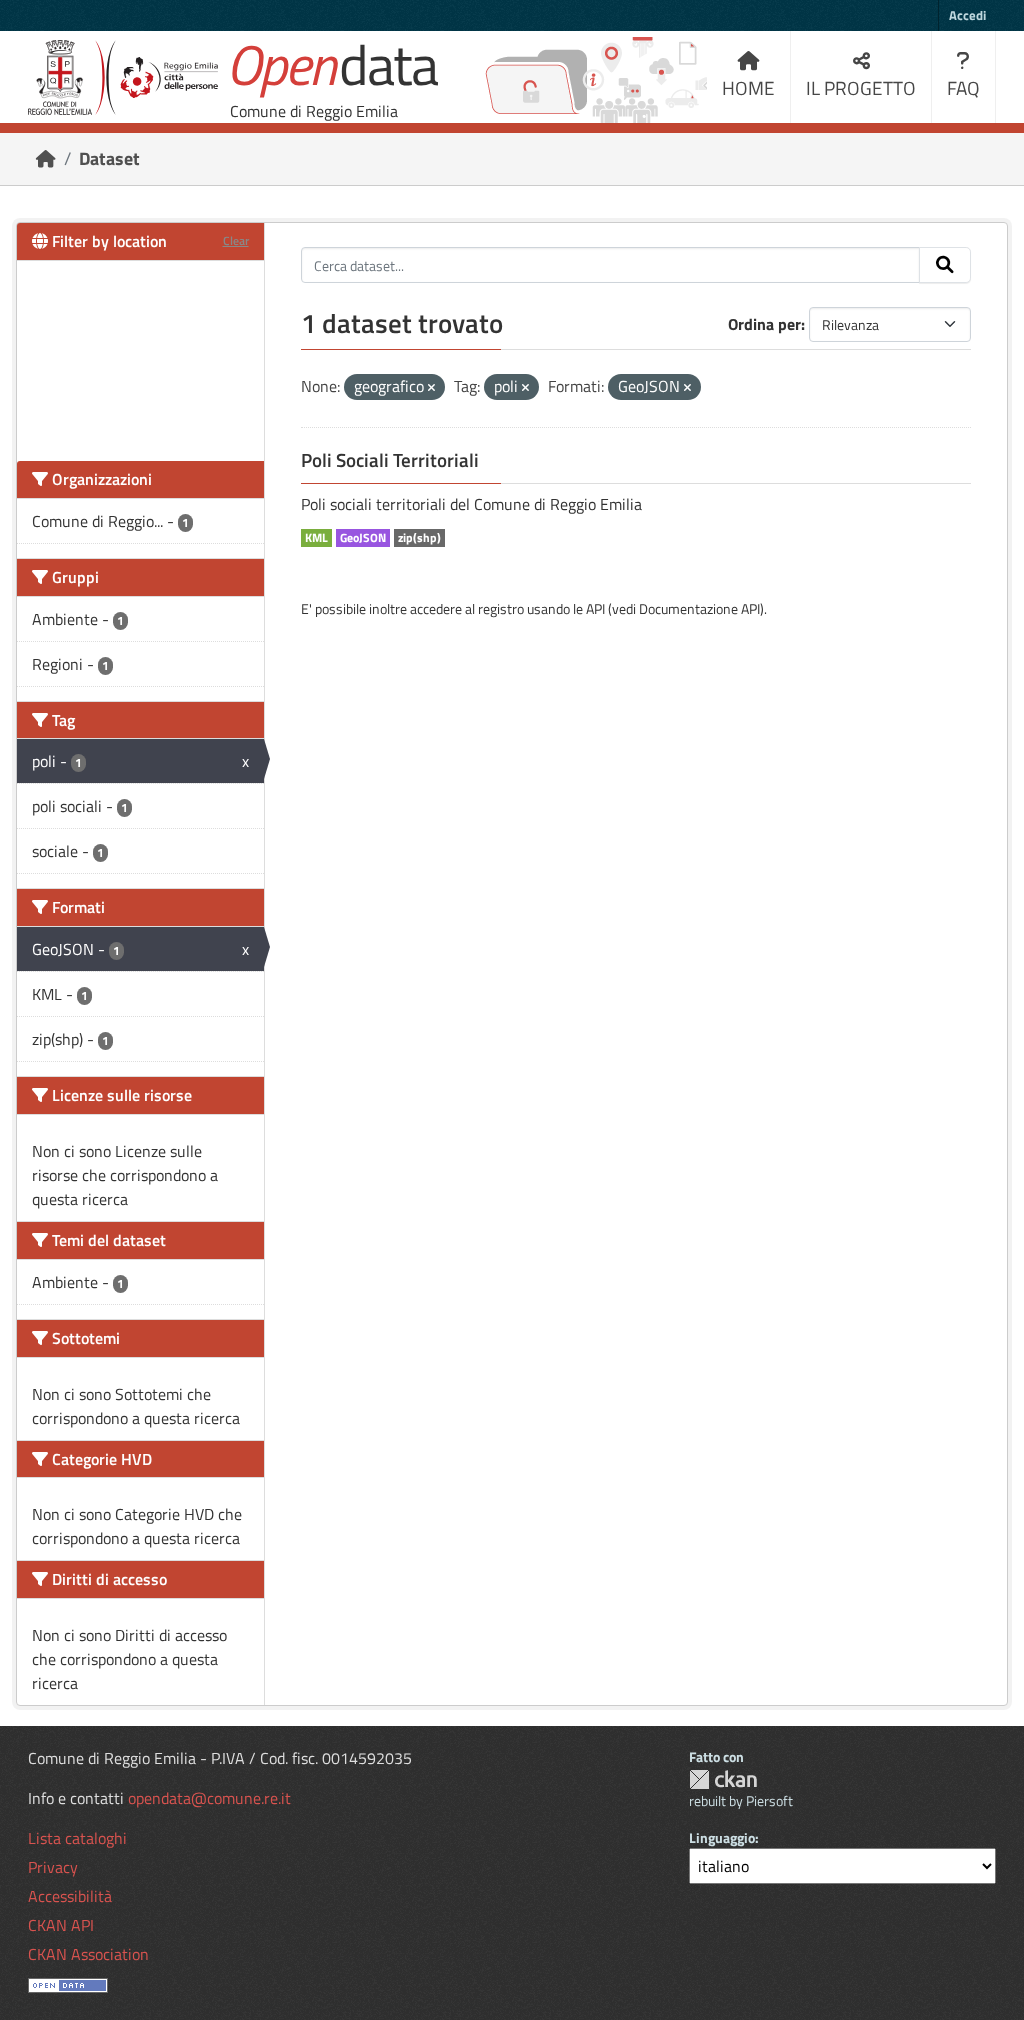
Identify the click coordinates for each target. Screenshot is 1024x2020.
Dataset (109, 158)
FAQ (963, 87)
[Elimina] (431, 388)
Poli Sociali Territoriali (390, 460)
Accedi (967, 15)
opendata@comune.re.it (209, 1798)
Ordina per (764, 324)
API (595, 608)
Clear (236, 240)
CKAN (723, 1779)
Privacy (53, 1867)
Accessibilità (70, 1896)
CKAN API (61, 1925)
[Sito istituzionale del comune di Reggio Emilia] (123, 77)
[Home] (46, 158)
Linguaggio (722, 1837)
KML (316, 538)
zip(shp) (419, 538)
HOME (748, 87)
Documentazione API (699, 608)
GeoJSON (363, 538)
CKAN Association (88, 1954)
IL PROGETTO (861, 87)
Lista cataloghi (77, 1838)
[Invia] (945, 265)
